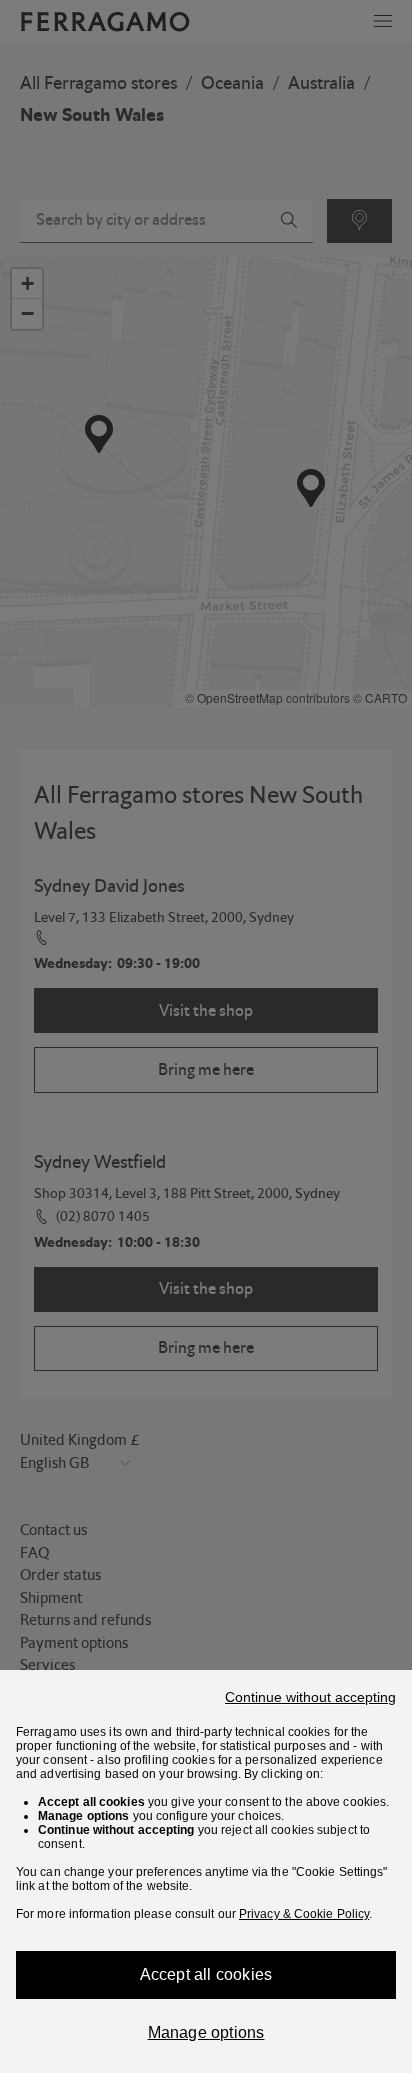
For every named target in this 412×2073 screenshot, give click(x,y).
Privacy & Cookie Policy (304, 1914)
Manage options (206, 2032)
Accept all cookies (206, 1974)
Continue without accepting (310, 1697)
